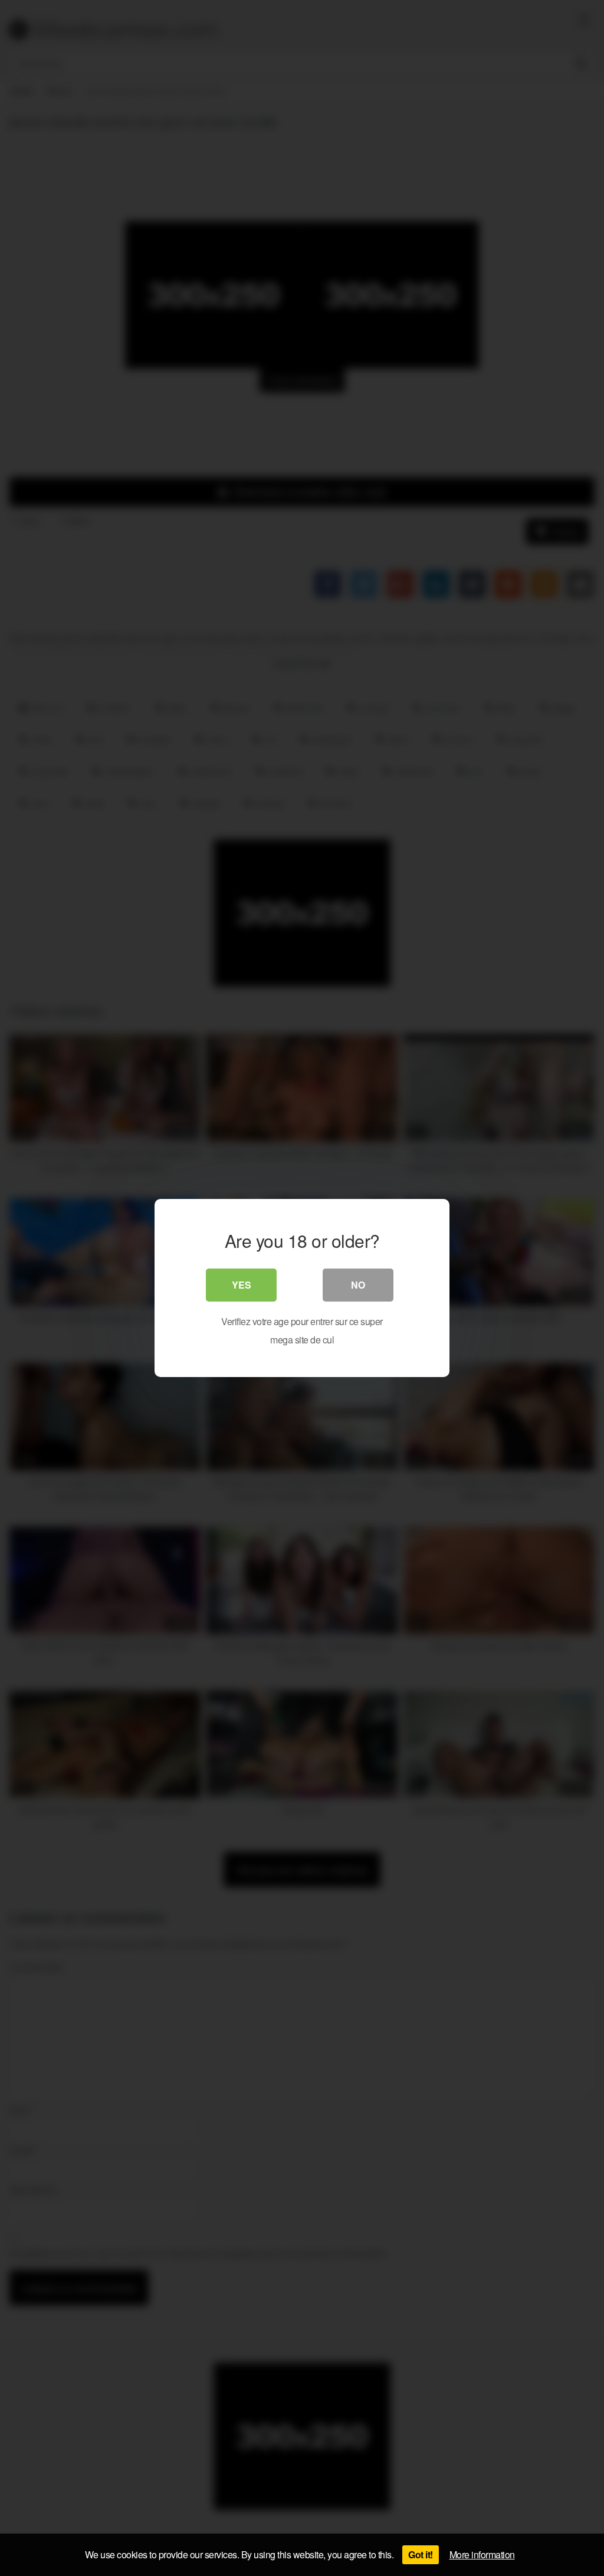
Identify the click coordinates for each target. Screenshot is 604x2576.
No (358, 1285)
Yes (242, 1285)
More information (482, 2554)
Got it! (421, 2554)
